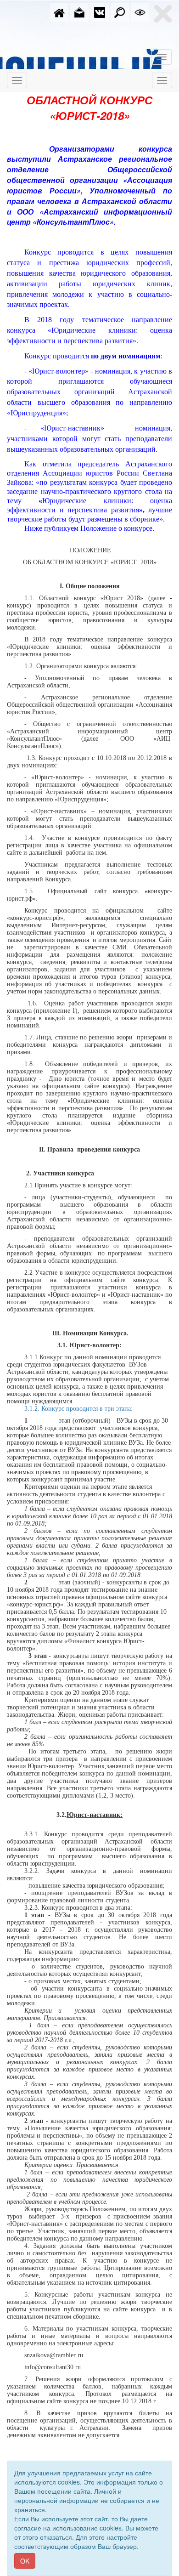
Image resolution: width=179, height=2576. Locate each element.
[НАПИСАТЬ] (79, 11)
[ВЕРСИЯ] (140, 11)
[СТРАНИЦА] (100, 11)
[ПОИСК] (120, 11)
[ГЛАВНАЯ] (59, 11)
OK (25, 2561)
